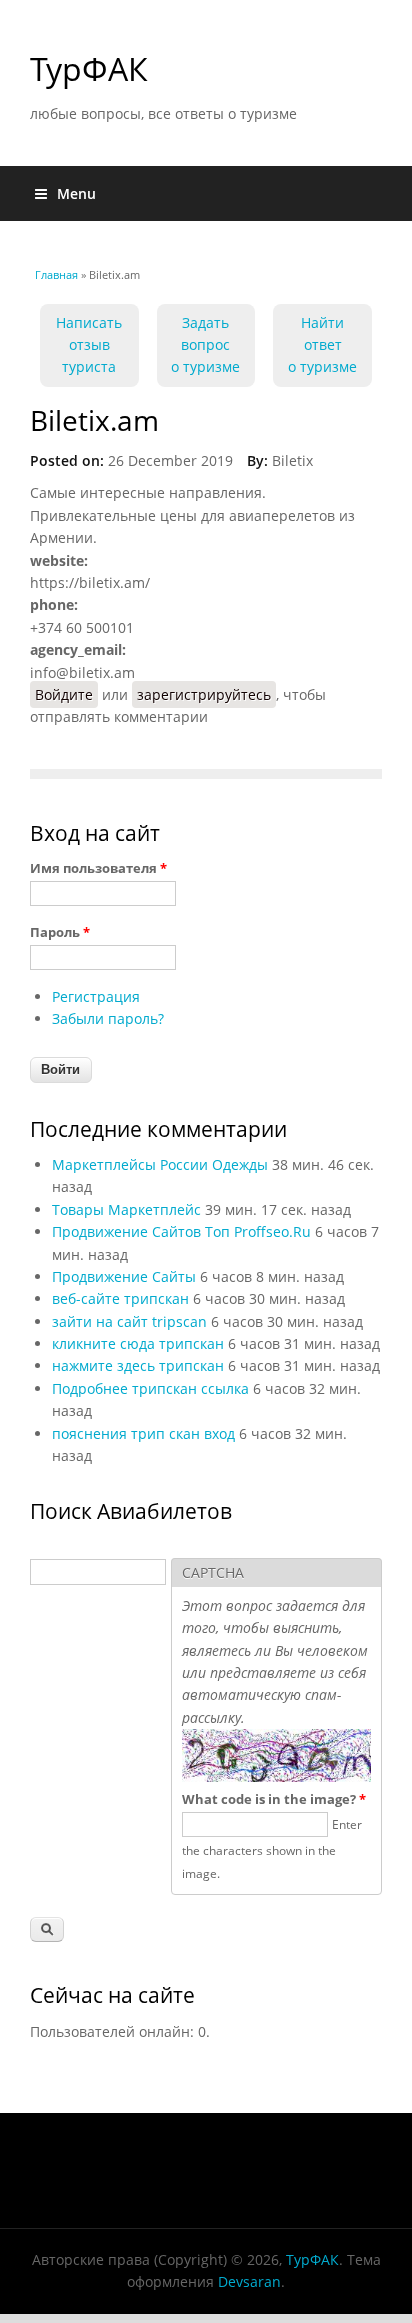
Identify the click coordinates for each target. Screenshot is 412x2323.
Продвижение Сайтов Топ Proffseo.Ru (181, 1231)
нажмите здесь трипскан (138, 1365)
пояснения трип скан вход (143, 1433)
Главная (56, 274)
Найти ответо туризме (322, 345)
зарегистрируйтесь (204, 694)
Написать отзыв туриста (89, 345)
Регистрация (96, 996)
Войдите (64, 694)
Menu (76, 193)
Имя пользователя (98, 868)
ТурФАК (89, 68)
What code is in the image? (274, 1799)
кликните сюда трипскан (138, 1343)
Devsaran (249, 2281)
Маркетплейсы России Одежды (160, 1164)
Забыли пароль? (108, 1018)
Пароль (60, 932)
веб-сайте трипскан (120, 1298)
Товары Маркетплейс (126, 1209)
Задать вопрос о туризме (205, 345)
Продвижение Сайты (124, 1276)
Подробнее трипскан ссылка (150, 1388)
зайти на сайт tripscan (129, 1321)
